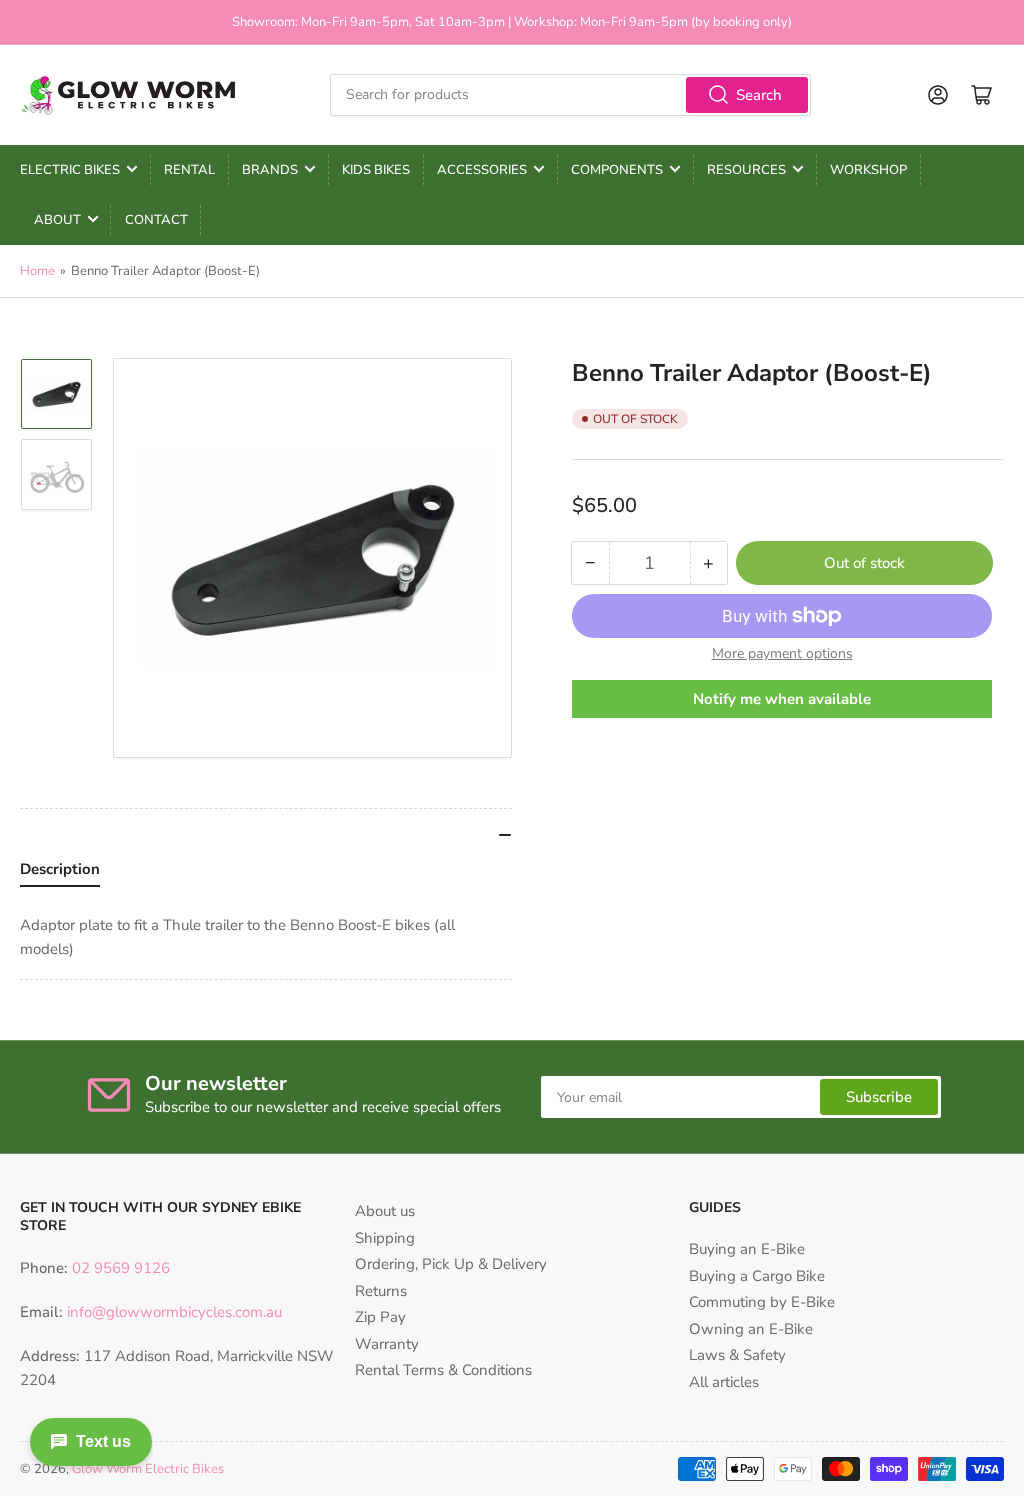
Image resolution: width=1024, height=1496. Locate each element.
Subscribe (879, 1097)
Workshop (868, 170)
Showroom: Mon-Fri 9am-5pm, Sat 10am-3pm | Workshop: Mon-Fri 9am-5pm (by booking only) (512, 22)
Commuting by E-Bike (762, 1302)
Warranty (387, 1344)
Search (759, 95)
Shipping (385, 1238)
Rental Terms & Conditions (443, 1370)
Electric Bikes (70, 170)
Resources (746, 170)
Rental (189, 170)
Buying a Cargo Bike (757, 1276)
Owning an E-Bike (751, 1329)
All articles (724, 1382)
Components (617, 170)
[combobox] (570, 95)
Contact (156, 220)
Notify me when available (782, 699)
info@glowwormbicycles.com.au (174, 1312)
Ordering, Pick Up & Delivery (451, 1264)
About (57, 220)
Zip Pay (380, 1317)
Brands (270, 170)
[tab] (60, 874)
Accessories (482, 170)
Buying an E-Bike (747, 1249)
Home (37, 271)
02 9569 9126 (119, 1268)
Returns (381, 1291)
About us (385, 1211)
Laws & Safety (737, 1355)
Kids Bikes (376, 170)
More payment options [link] (782, 653)
